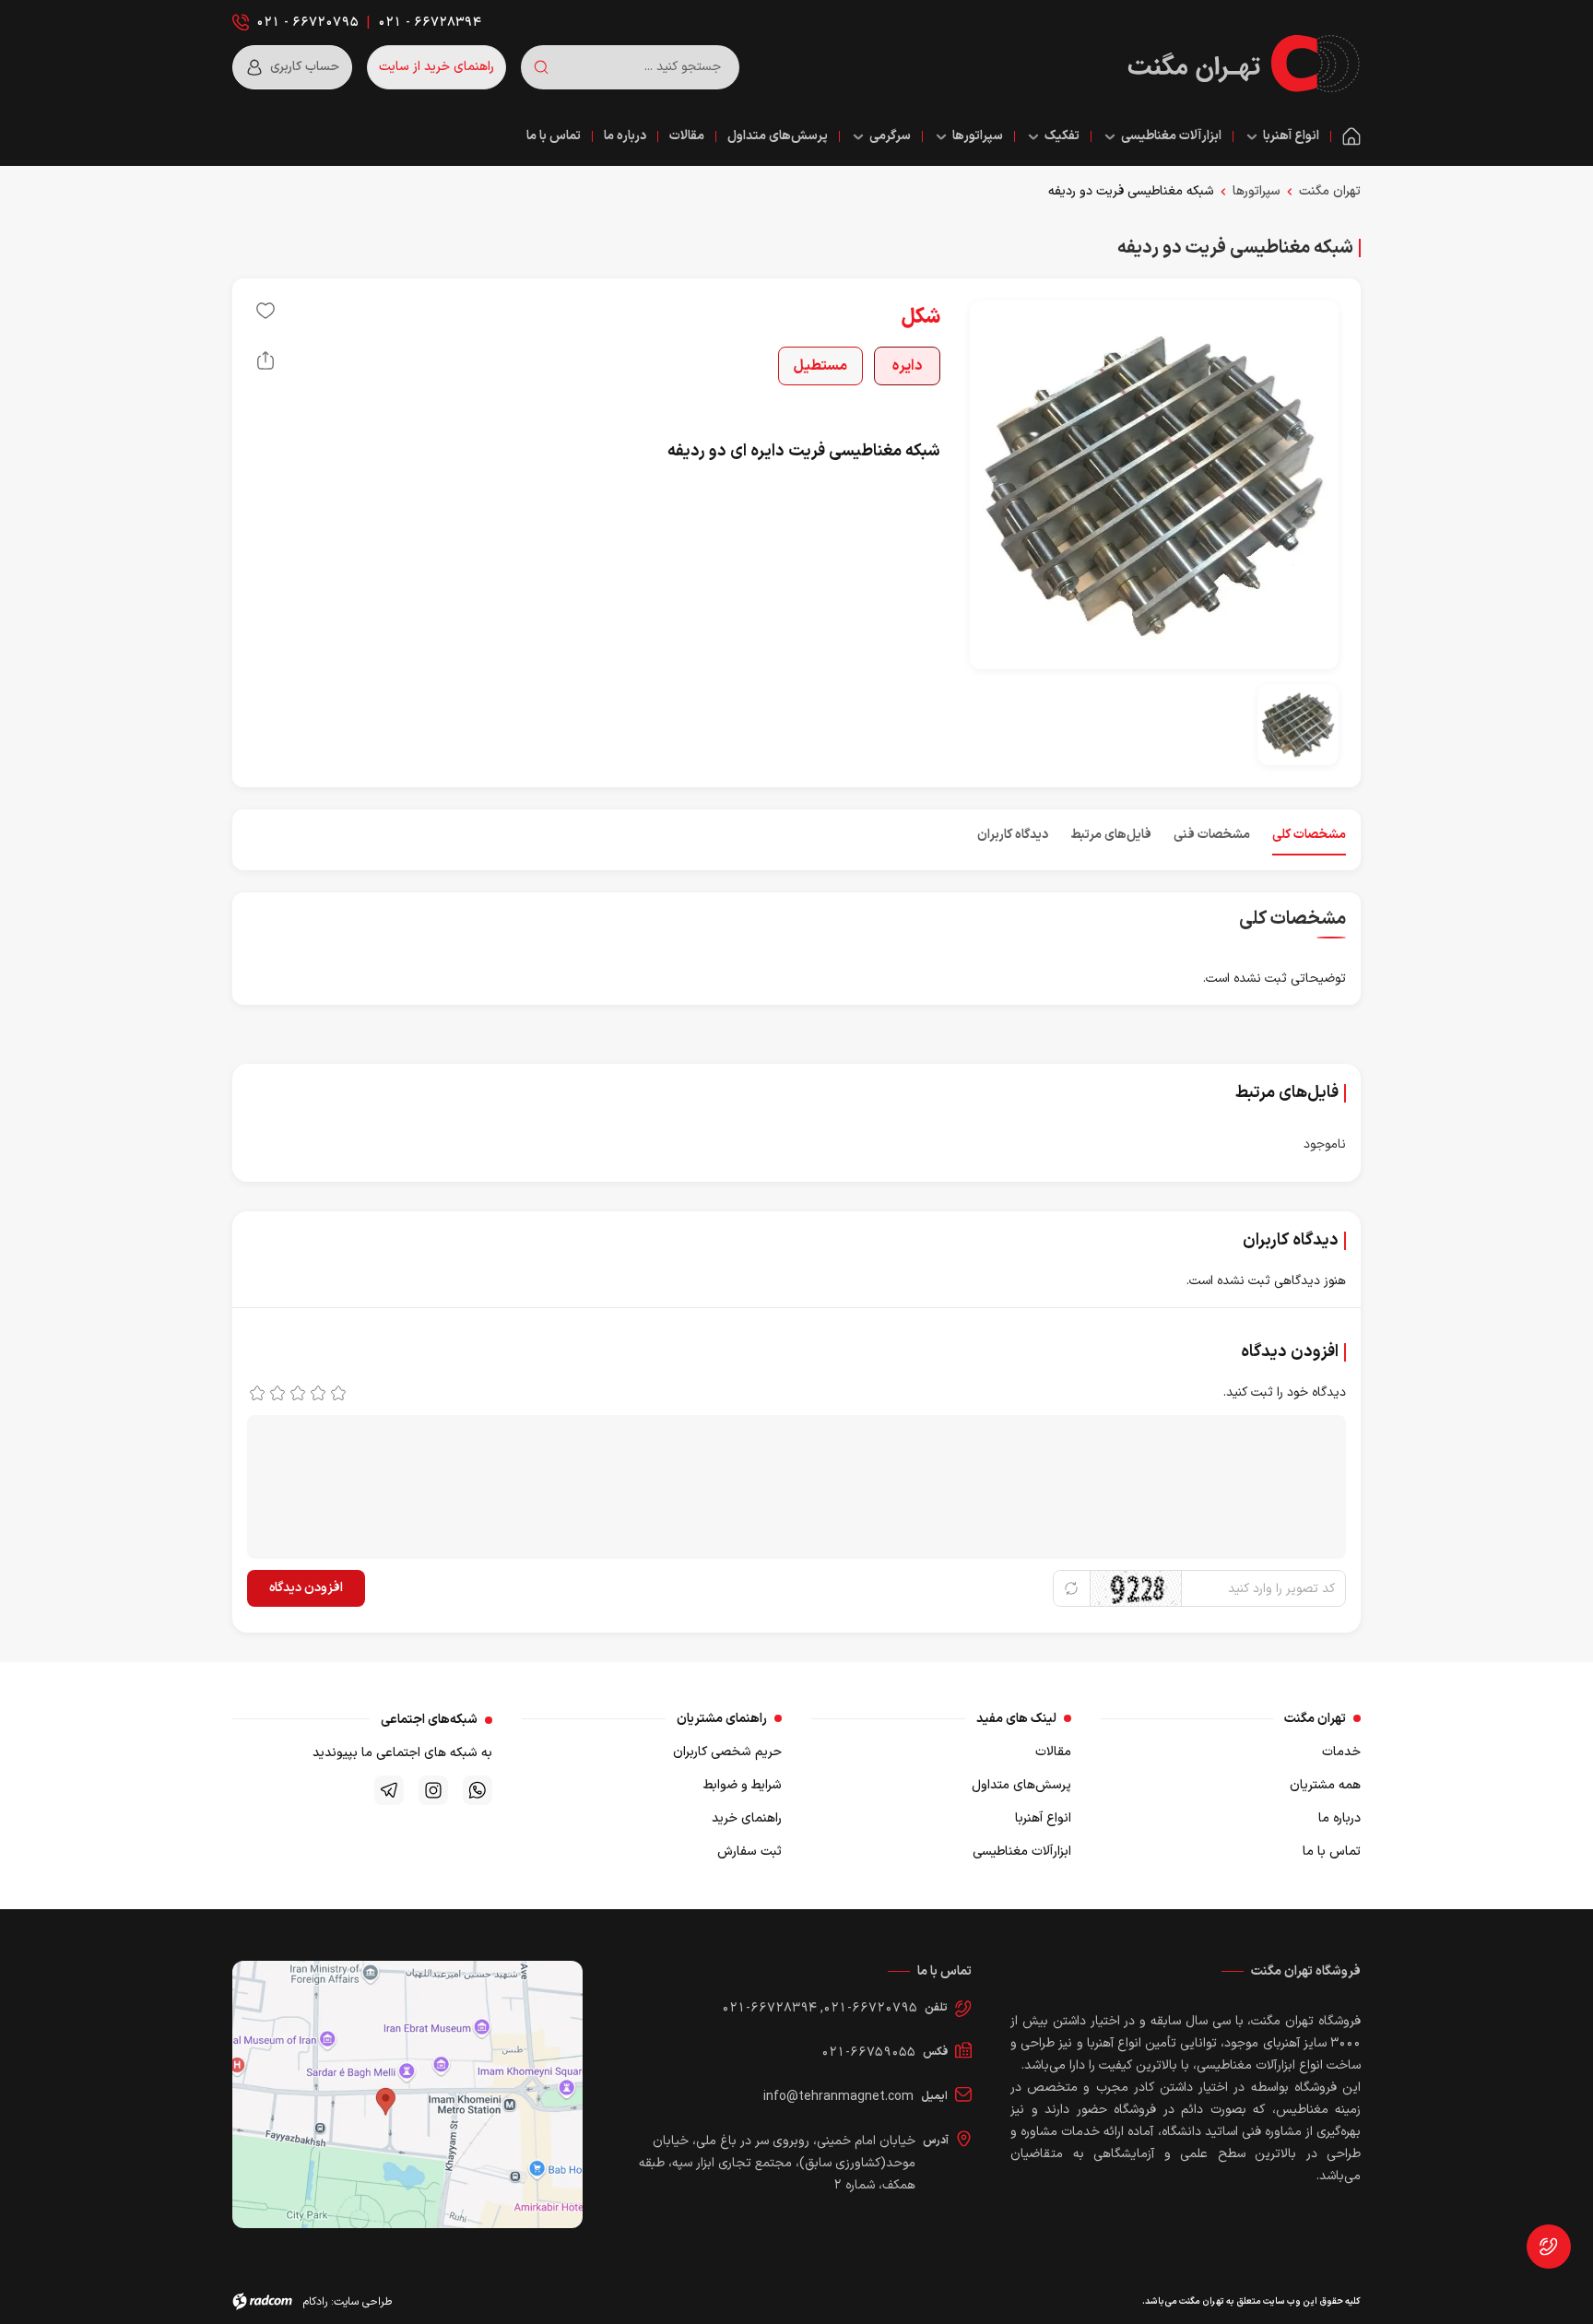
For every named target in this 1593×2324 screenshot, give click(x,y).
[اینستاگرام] (433, 1790)
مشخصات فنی (1212, 835)
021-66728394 (769, 2008)
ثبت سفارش (749, 1852)
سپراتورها (1257, 191)
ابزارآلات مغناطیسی (1022, 1852)
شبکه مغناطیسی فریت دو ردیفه (1131, 191)
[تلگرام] (389, 1790)
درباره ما (1339, 1818)
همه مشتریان (1325, 1785)
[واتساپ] (478, 1790)
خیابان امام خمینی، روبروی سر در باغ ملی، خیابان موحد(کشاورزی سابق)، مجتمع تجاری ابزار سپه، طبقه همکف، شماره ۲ (777, 2163)
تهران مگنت (1330, 191)
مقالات (1053, 1752)
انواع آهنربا (1043, 1818)
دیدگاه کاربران (1013, 835)
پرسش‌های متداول (1021, 1785)
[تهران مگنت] (1244, 64)
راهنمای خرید (747, 1818)
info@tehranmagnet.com (838, 2097)
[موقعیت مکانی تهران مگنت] (407, 2094)
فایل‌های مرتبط (1111, 835)
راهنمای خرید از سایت (437, 67)
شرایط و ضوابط (743, 1785)
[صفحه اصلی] (1351, 137)
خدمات (1341, 1752)
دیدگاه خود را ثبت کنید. (1285, 1392)
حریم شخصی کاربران (727, 1752)
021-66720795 (870, 2008)
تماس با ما (1332, 1852)
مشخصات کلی (1309, 835)
